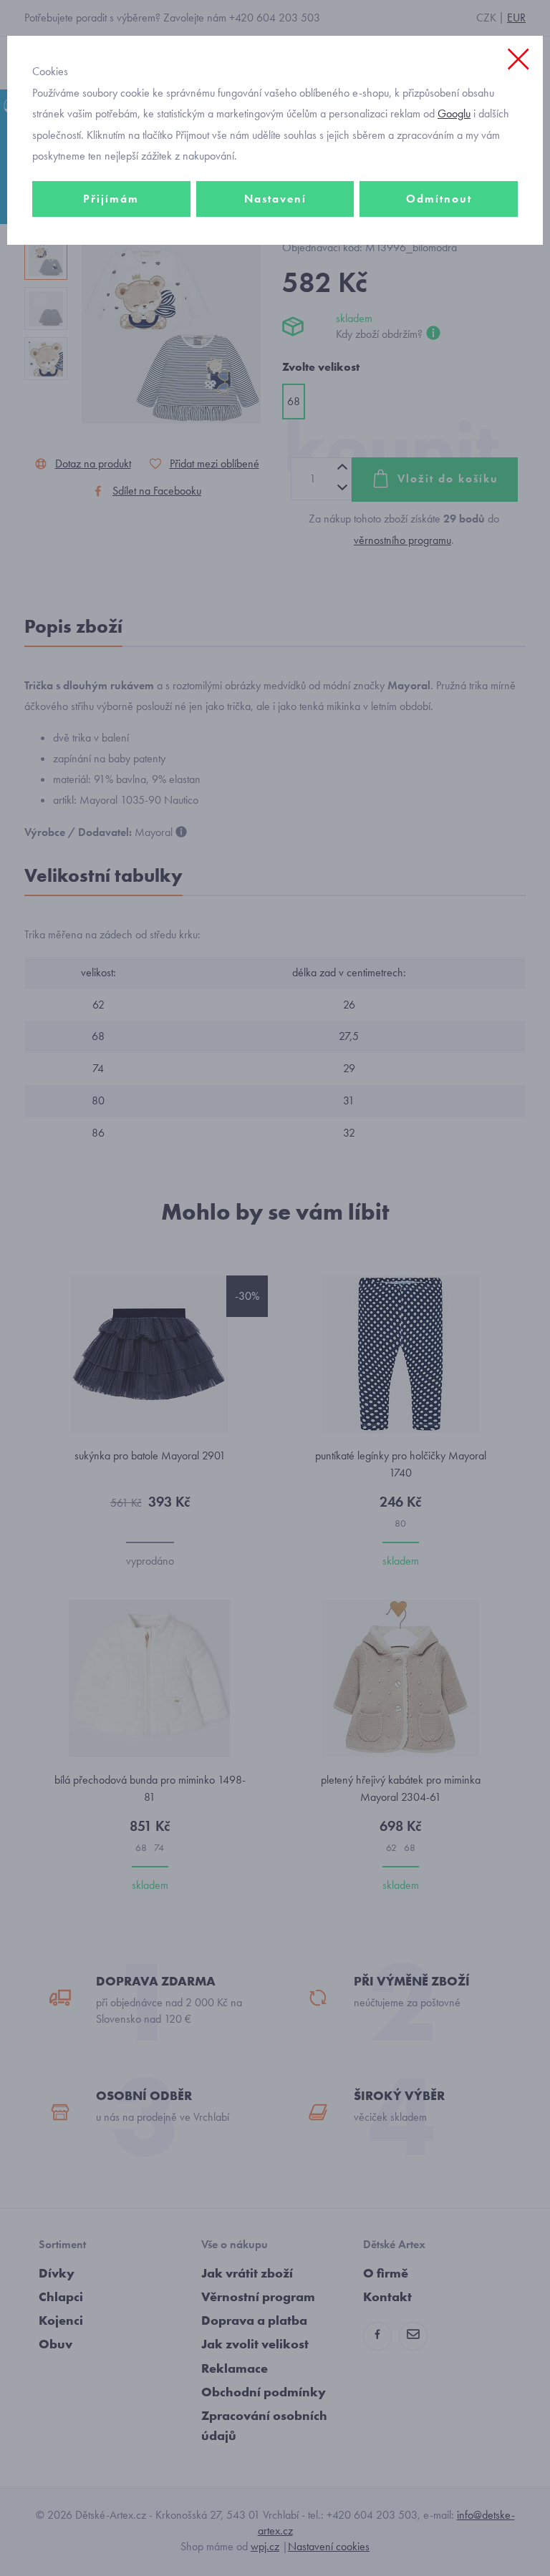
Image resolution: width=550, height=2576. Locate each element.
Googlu (454, 113)
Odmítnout (439, 199)
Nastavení (275, 199)
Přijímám (111, 199)
